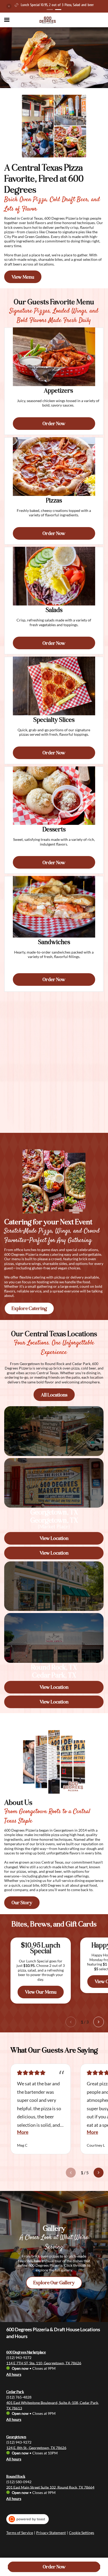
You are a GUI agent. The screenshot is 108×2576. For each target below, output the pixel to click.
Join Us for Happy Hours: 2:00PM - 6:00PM (57, 5)
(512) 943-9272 (19, 2357)
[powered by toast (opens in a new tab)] (28, 2519)
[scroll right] (99, 2022)
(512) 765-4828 (19, 2397)
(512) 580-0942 (19, 2482)
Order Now (54, 2567)
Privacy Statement (51, 2533)
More (23, 2132)
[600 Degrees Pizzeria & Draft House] (48, 20)
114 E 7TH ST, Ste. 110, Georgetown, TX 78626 (44, 2363)
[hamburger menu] (7, 20)
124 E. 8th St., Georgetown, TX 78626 (36, 2447)
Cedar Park (15, 2392)
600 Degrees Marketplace (26, 2352)
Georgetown (16, 2437)
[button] (9, 6)
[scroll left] (71, 2022)
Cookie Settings (82, 2533)
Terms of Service (20, 2533)
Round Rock (16, 2477)
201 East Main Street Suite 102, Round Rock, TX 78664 (50, 2487)
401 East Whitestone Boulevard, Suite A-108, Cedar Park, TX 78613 (53, 2405)
